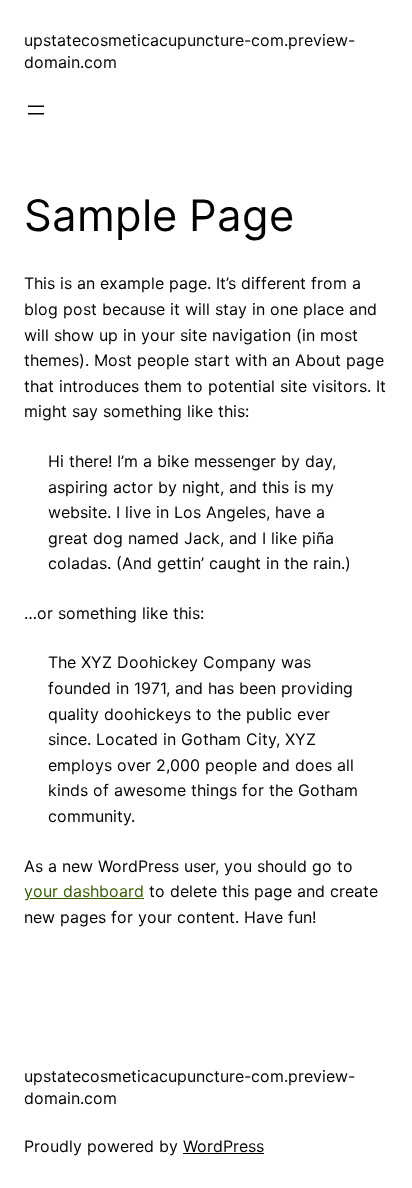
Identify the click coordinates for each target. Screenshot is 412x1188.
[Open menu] (36, 110)
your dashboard (84, 891)
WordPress (223, 1146)
